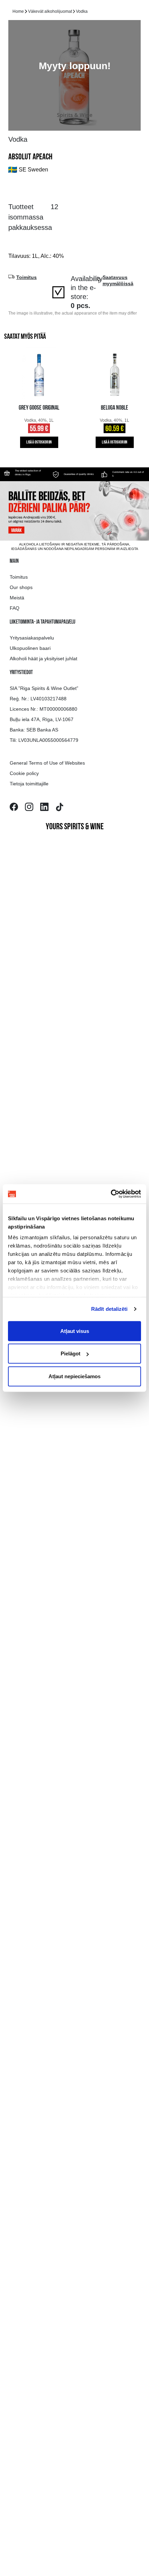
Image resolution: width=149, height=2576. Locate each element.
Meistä (17, 598)
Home (18, 11)
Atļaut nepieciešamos (74, 1376)
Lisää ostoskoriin (39, 442)
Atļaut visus (75, 1331)
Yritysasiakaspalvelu (32, 638)
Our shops (21, 587)
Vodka (82, 11)
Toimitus (19, 577)
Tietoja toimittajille (29, 784)
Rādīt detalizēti (109, 1309)
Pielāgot (71, 1354)
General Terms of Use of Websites (47, 763)
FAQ (15, 608)
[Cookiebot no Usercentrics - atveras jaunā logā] (111, 1194)
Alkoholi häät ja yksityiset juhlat (43, 659)
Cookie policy (24, 773)
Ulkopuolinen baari (30, 648)
